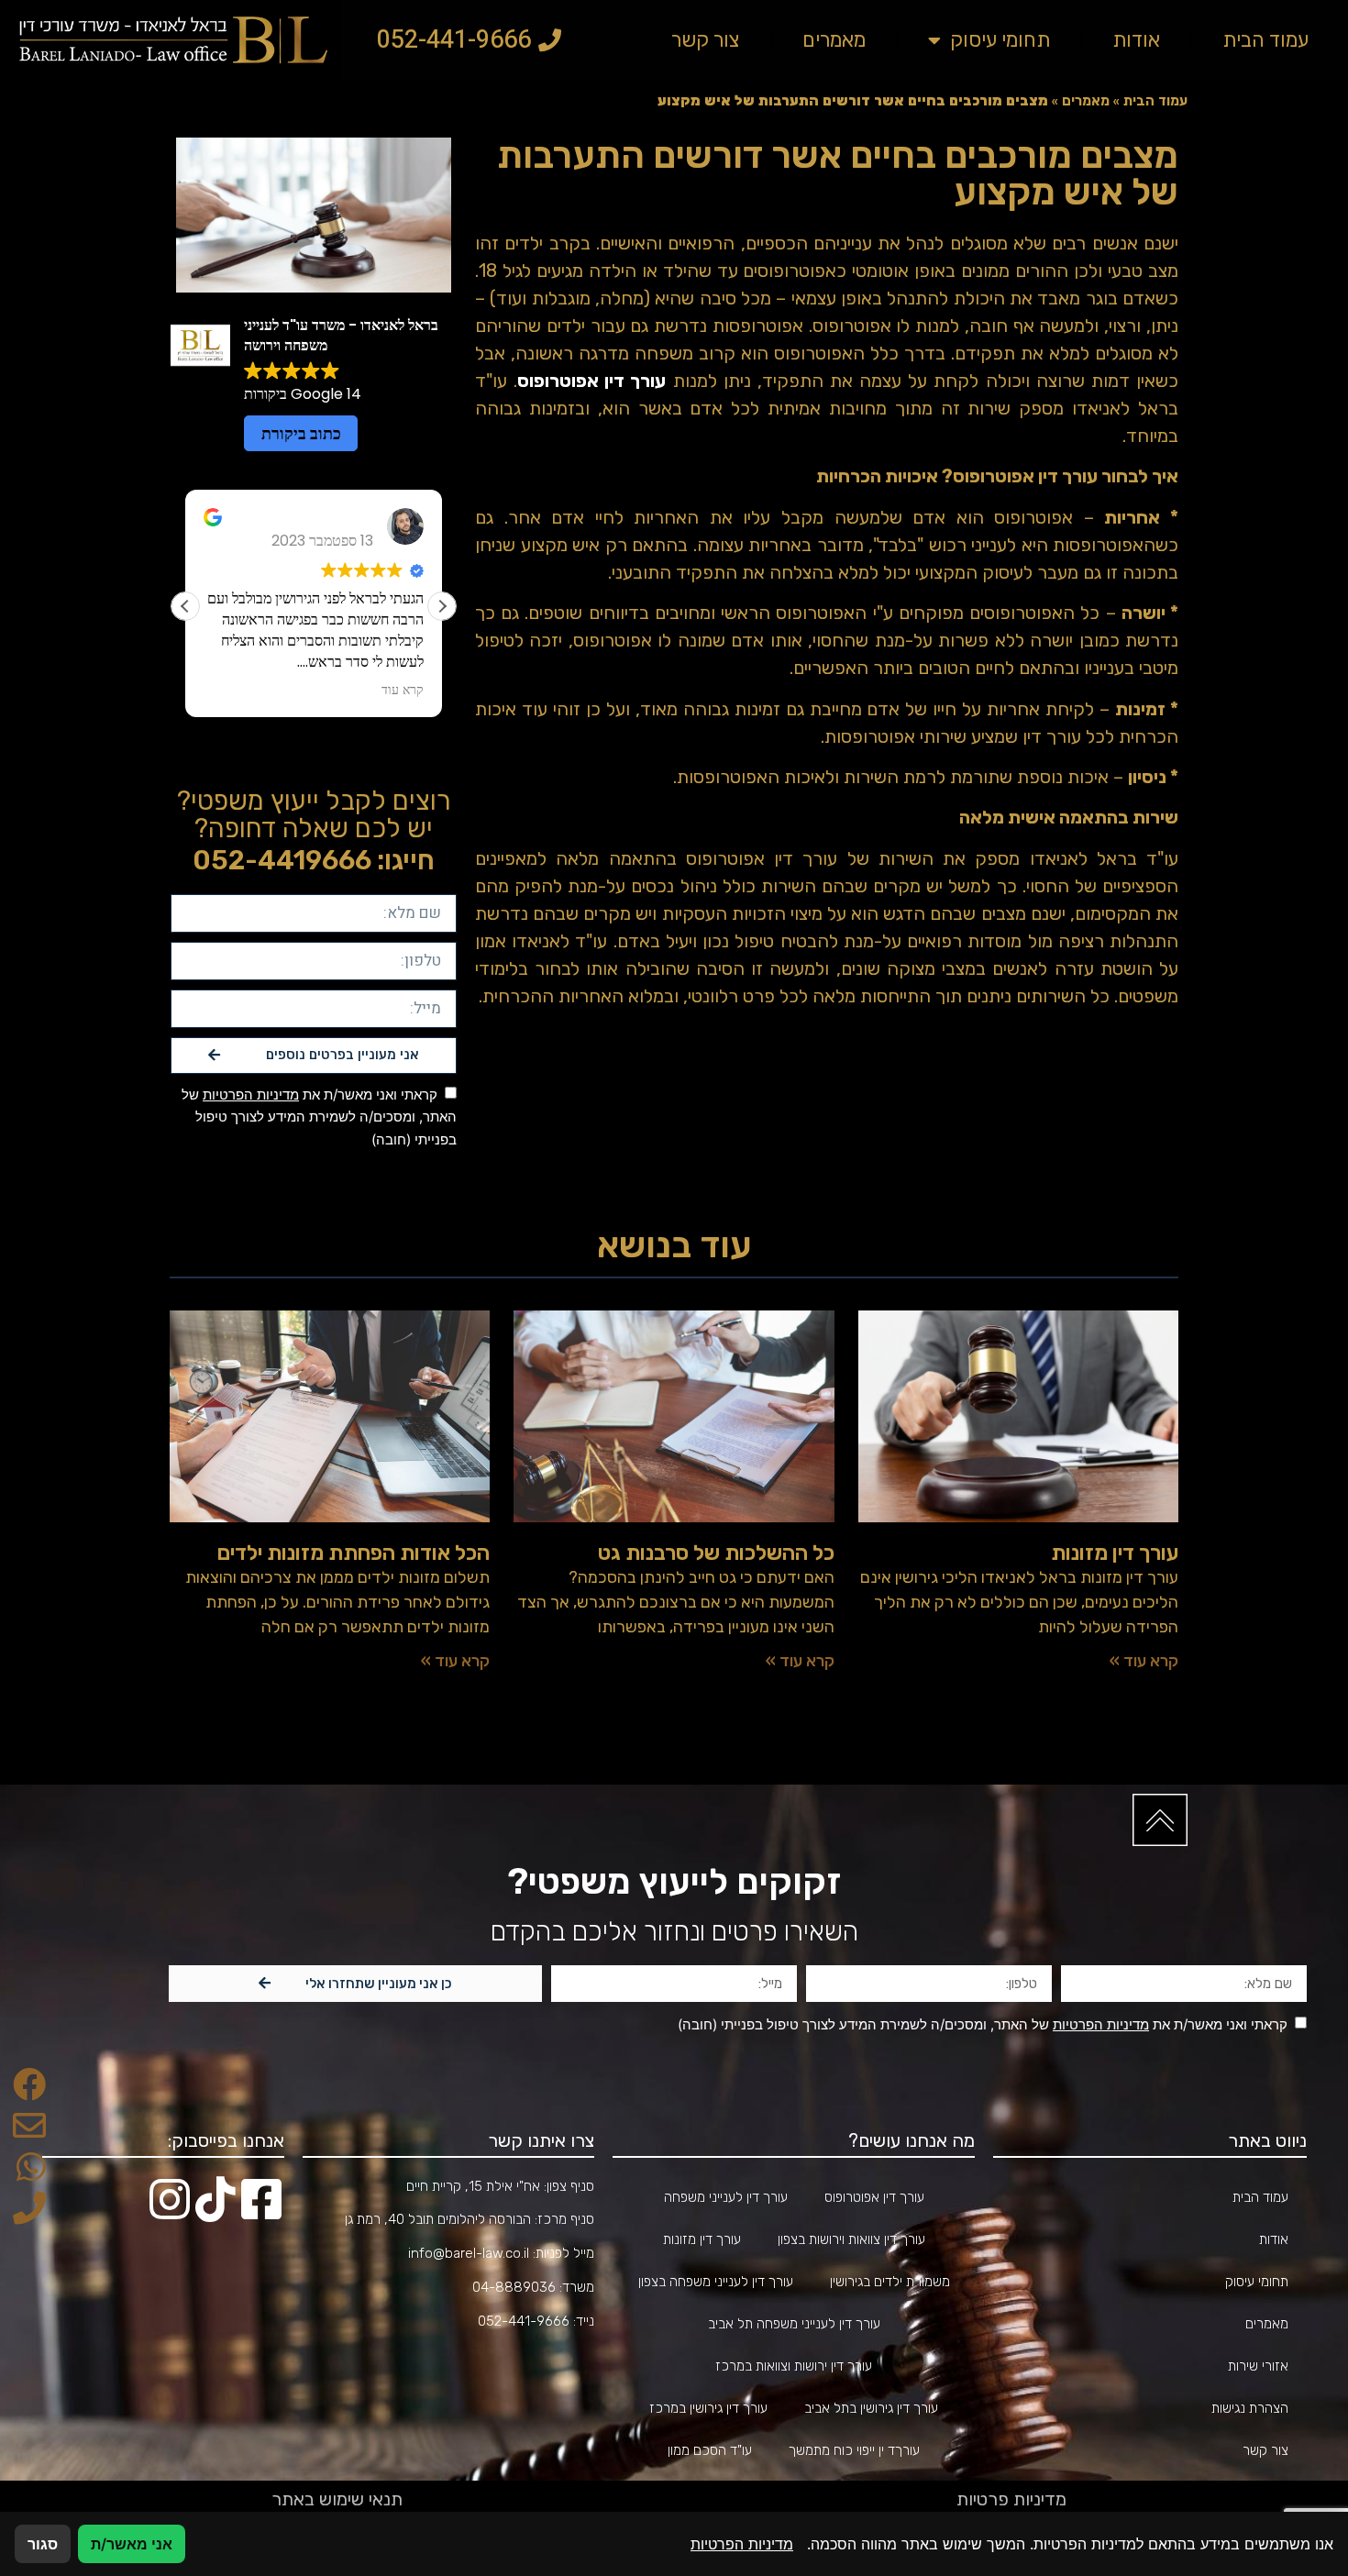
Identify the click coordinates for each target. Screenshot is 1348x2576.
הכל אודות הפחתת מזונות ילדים (354, 1553)
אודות (1136, 40)
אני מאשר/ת (132, 2544)
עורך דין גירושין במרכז (708, 2408)
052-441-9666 (524, 2321)
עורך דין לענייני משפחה (726, 2197)
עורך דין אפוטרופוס (874, 2197)
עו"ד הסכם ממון (710, 2450)
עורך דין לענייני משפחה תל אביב (794, 2324)
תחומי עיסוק (1000, 40)
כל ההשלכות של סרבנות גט (716, 1553)
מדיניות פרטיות (1011, 2499)
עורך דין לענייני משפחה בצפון (716, 2282)
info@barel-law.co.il (469, 2253)
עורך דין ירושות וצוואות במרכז (794, 2366)
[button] (442, 606)
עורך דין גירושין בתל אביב (871, 2408)
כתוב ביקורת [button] (301, 433)
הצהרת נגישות (1250, 2408)
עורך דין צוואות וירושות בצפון (851, 2239)
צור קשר (706, 40)
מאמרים (834, 40)
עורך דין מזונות (1115, 1553)
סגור (43, 2544)
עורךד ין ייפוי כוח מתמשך (854, 2450)
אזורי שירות (1258, 2366)
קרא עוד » (1144, 1661)
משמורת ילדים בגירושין (890, 2282)
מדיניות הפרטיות (251, 1095)
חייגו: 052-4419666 (314, 860)
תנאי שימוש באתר (337, 2499)
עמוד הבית (1265, 40)
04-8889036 (514, 2287)
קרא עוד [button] (194, 690)
